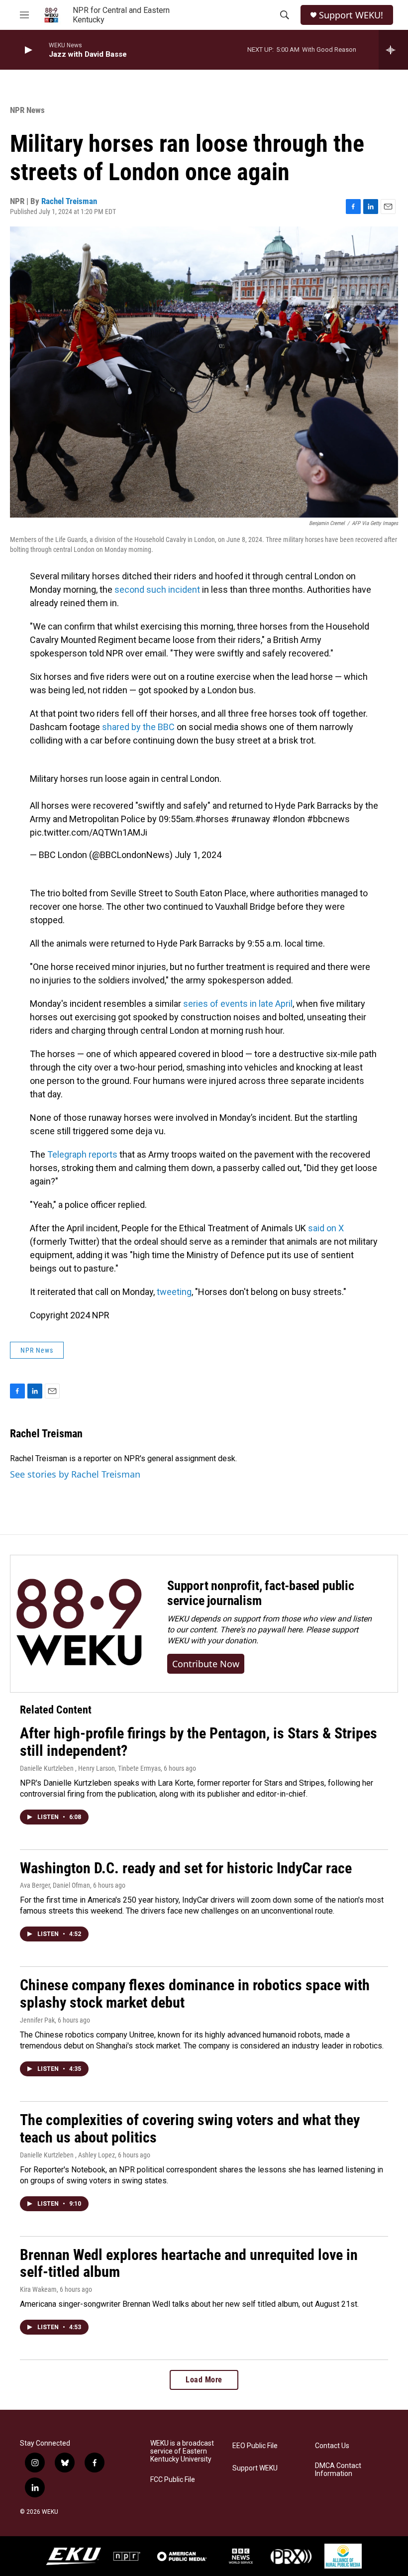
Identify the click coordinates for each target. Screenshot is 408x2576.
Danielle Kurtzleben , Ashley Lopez (67, 2155)
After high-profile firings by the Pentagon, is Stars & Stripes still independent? (199, 1742)
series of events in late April (238, 1004)
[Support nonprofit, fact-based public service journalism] (79, 1624)
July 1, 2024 (198, 855)
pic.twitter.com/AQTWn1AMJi (89, 832)
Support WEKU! (351, 15)
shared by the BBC (138, 727)
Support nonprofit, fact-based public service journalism (261, 1593)
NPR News (27, 110)
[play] (27, 50)
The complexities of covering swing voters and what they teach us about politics (190, 2129)
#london (289, 819)
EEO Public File (255, 2446)
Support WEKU (255, 2468)
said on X (326, 1228)
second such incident (157, 590)
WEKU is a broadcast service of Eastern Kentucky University (182, 2451)
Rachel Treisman (69, 201)
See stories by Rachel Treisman (75, 1474)
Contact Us (332, 2446)
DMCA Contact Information (338, 2470)
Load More (204, 2380)
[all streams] (393, 50)
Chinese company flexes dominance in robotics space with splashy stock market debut (195, 1994)
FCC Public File (173, 2480)
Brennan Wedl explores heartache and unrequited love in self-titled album (189, 2263)
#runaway (251, 819)
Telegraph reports (82, 1154)
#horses (212, 819)
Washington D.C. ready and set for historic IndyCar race (186, 1868)
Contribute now (206, 1664)
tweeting (174, 1292)
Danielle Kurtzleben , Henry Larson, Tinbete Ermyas (90, 1768)
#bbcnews (328, 819)
